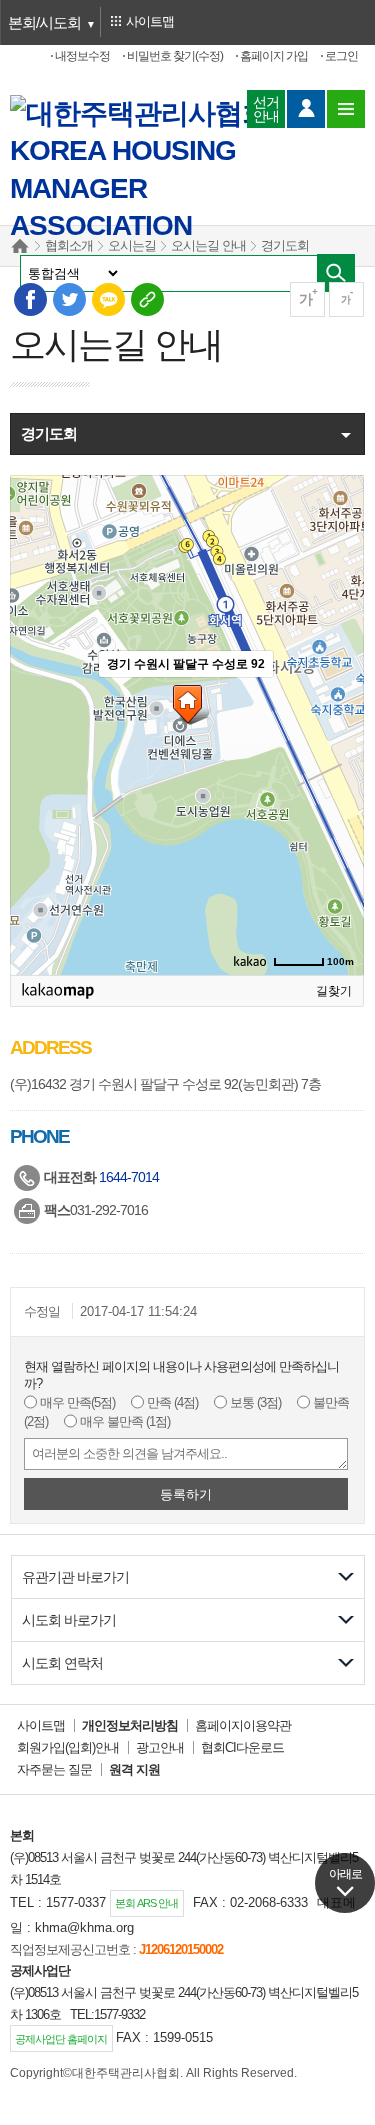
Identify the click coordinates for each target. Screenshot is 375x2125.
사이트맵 (41, 1725)
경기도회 (285, 245)
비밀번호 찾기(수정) (175, 56)
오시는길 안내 (208, 245)
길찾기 (334, 991)
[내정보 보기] (306, 109)
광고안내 (160, 1747)
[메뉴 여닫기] (185, 435)
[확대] (339, 688)
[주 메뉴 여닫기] (346, 109)
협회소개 (69, 245)
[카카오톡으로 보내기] (107, 298)
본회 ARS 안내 (146, 1903)
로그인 (341, 56)
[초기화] (339, 754)
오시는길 (132, 245)
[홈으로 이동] (142, 113)
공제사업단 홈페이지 (61, 2039)
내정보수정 (82, 56)
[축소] (339, 719)
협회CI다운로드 (242, 1747)
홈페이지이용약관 (243, 1725)
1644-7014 (129, 1177)
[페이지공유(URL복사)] (146, 298)
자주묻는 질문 (54, 1769)
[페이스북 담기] (29, 298)
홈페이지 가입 (274, 56)
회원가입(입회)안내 (68, 1747)
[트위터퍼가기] (68, 298)
